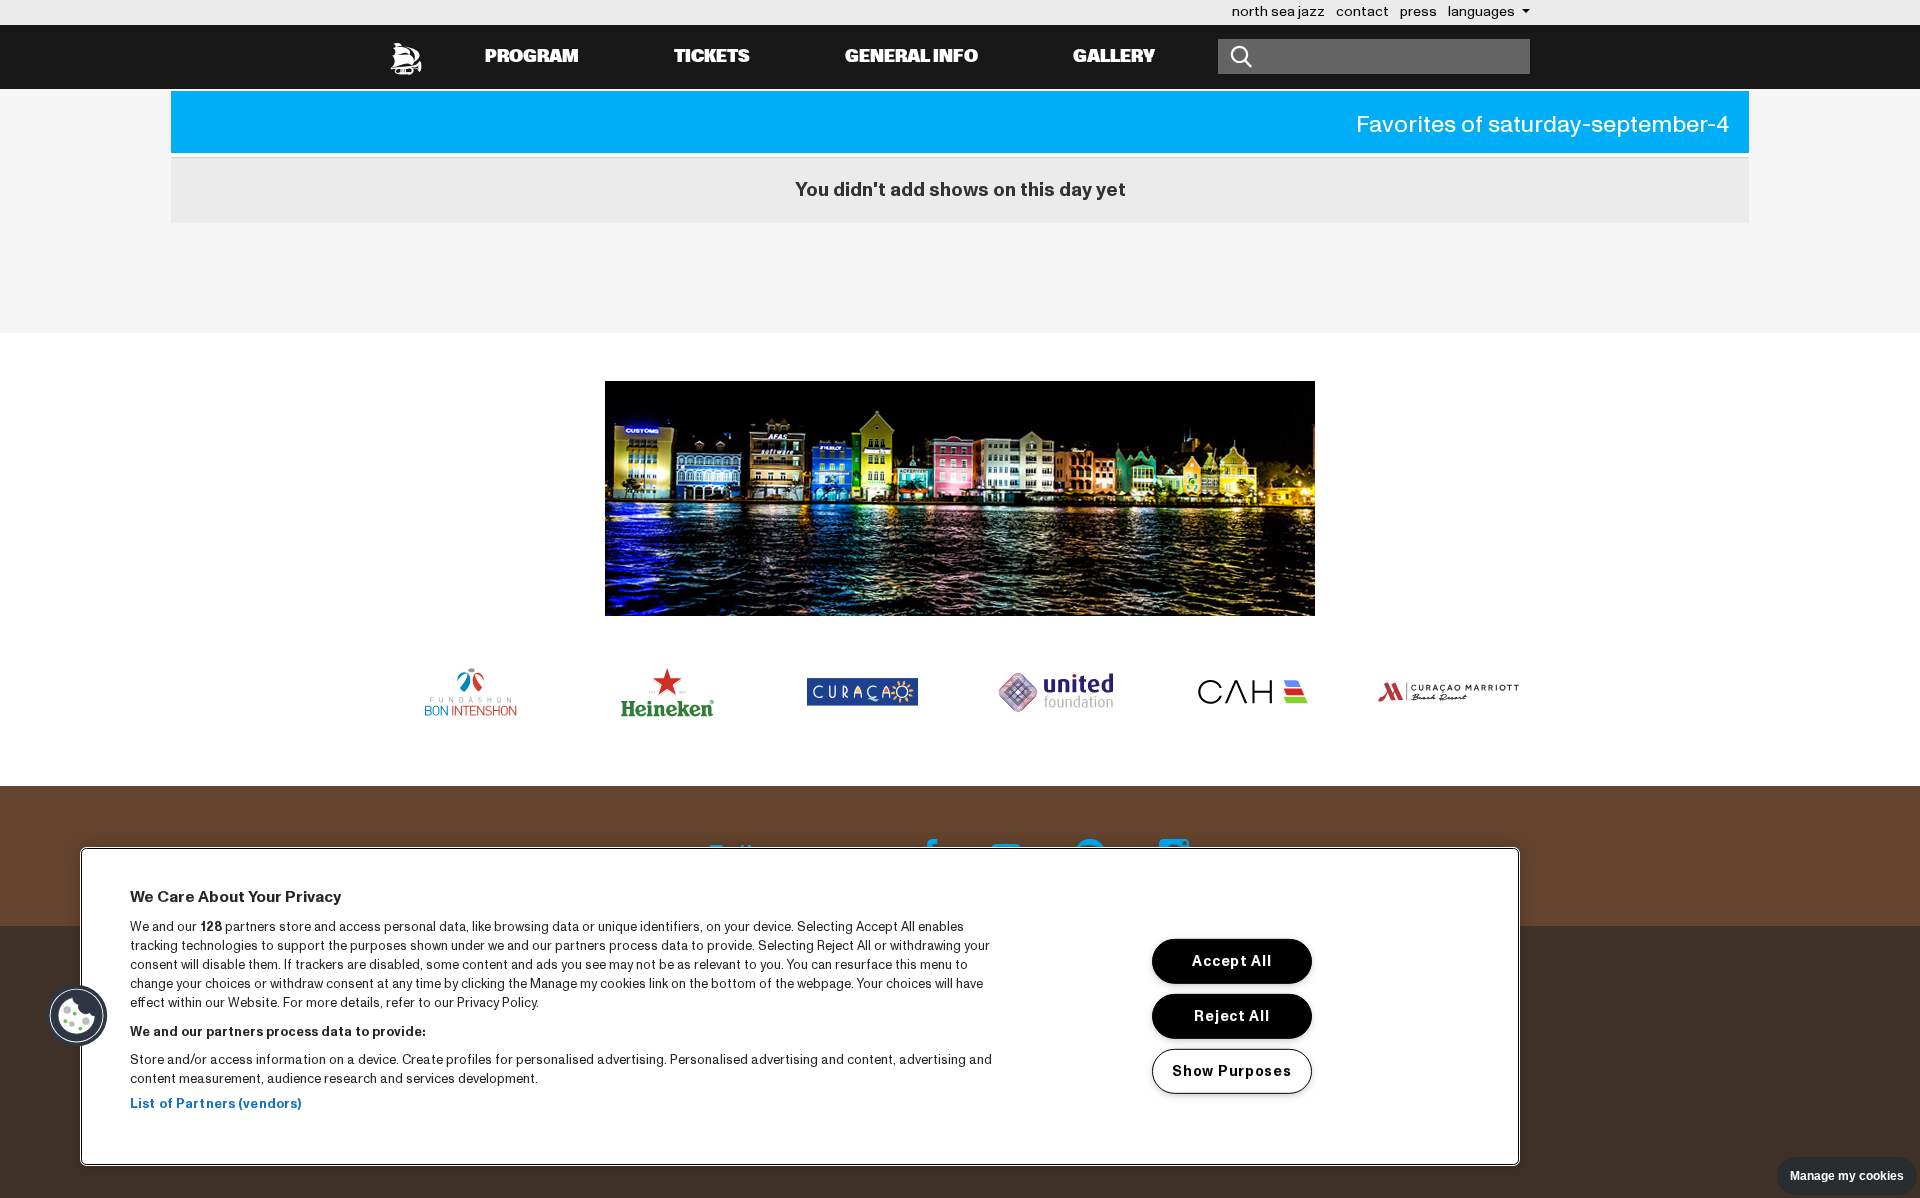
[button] (77, 1016)
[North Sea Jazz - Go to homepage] (406, 57)
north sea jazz (1278, 11)
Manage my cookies (1847, 1176)
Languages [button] (1483, 11)
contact (1362, 11)
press (1418, 11)
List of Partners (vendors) (215, 1104)
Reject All (1231, 1016)
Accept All (1231, 961)
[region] (800, 1006)
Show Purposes (1231, 1070)
